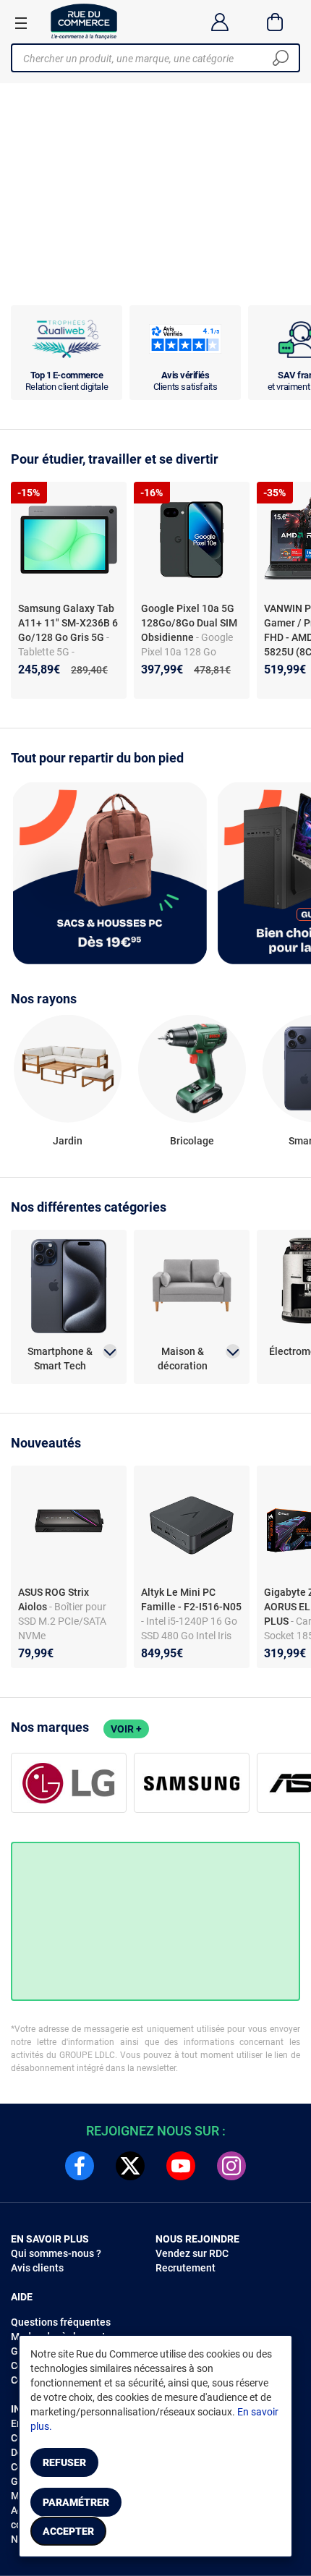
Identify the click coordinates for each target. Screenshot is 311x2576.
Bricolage (192, 1141)
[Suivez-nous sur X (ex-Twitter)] (130, 2166)
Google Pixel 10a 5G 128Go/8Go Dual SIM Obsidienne (189, 623)
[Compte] (220, 22)
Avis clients (37, 2268)
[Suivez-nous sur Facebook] (80, 2166)
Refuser (64, 2462)
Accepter (68, 2531)
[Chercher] (281, 58)
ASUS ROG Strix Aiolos (54, 1599)
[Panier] (275, 22)
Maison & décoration (183, 1359)
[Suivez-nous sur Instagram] (231, 2166)
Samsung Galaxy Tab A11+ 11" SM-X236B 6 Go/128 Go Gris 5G (68, 623)
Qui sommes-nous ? (56, 2253)
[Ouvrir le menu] (21, 22)
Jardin (68, 1141)
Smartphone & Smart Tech (60, 1359)
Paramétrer (76, 2502)
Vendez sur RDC (192, 2253)
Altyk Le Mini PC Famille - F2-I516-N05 (191, 1599)
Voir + (126, 1729)
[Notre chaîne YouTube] (181, 2166)
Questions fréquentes (61, 2322)
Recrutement (186, 2268)
